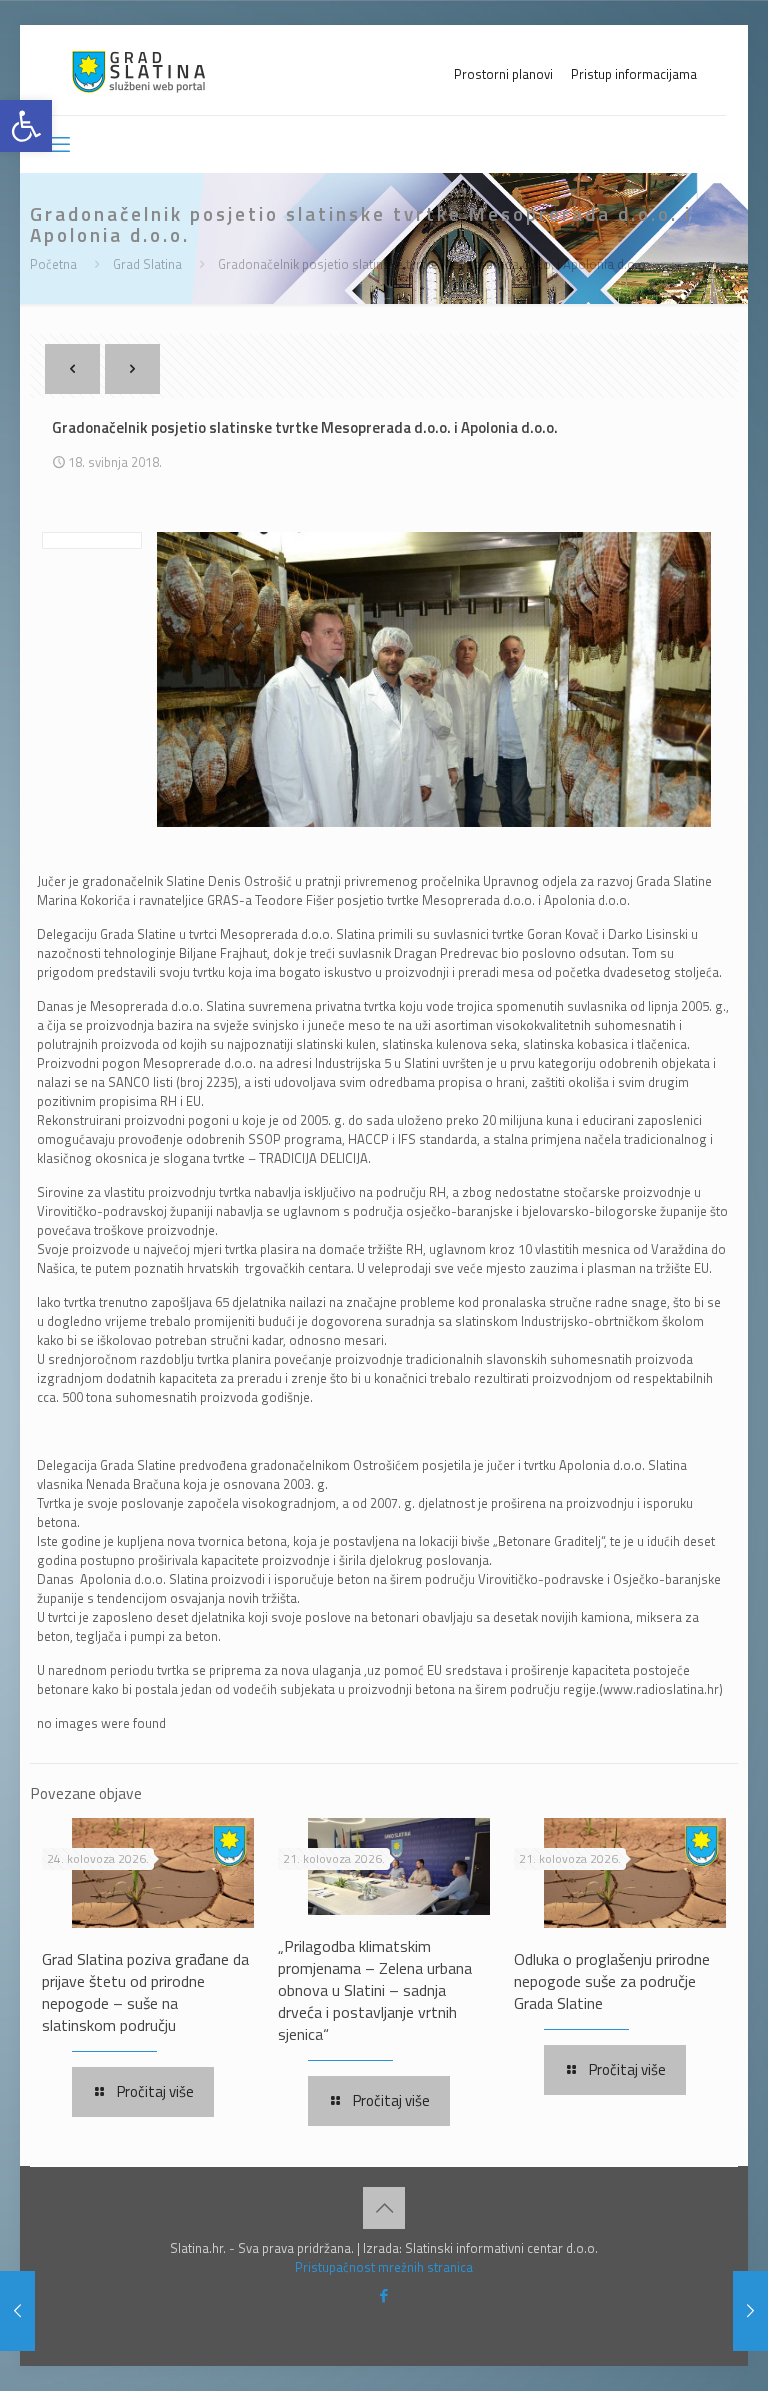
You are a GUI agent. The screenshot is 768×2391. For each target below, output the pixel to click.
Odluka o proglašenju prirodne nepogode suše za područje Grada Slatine (612, 1981)
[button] (26, 126)
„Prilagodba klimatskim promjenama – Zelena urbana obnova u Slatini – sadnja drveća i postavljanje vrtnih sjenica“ (375, 1990)
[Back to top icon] (384, 2208)
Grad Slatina (147, 264)
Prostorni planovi (503, 74)
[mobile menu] (59, 144)
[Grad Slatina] (138, 70)
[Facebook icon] (384, 2295)
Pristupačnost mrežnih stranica (384, 2267)
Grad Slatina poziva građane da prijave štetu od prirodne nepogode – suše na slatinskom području (145, 1992)
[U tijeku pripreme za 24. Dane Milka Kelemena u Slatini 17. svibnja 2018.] (17, 2311)
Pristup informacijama (634, 74)
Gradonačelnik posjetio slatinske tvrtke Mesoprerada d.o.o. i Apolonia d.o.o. (433, 264)
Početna (53, 264)
